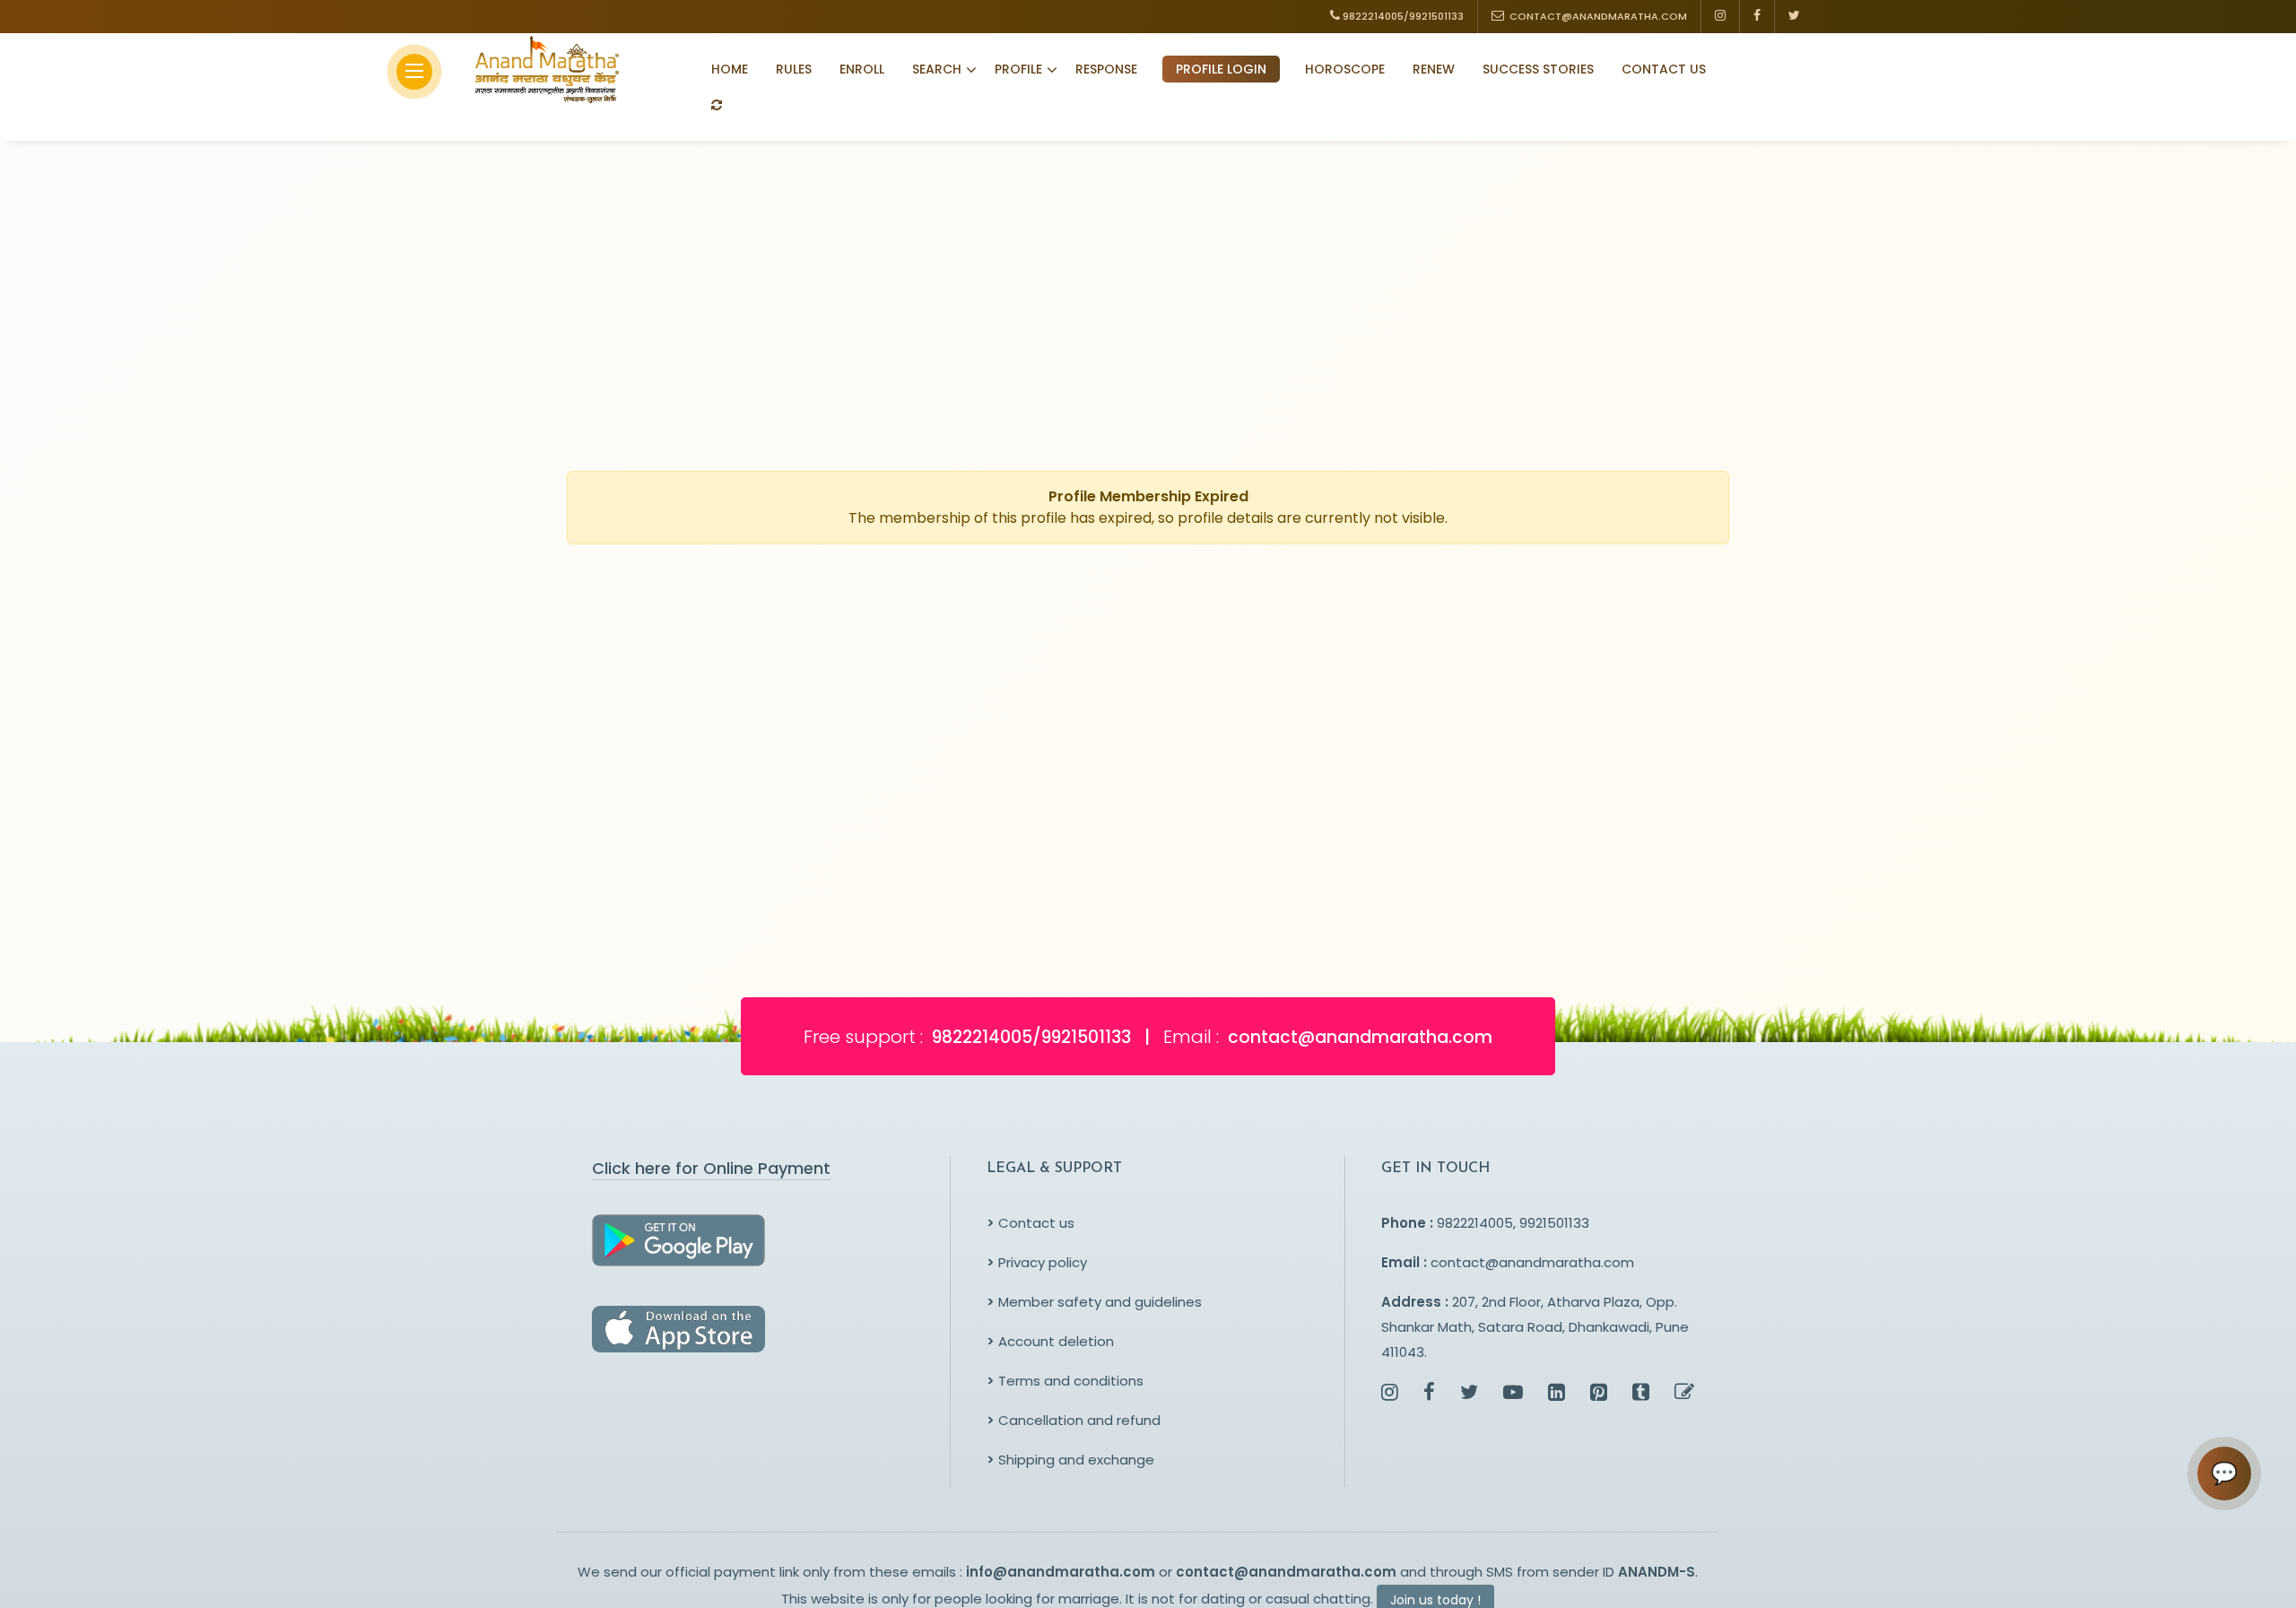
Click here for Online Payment (711, 1168)
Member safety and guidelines (1094, 1302)
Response (1106, 69)
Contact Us (1664, 69)
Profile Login (1221, 69)
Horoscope (1345, 69)
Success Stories (1538, 69)
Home (730, 69)
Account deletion (1050, 1341)
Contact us (1031, 1223)
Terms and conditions (1065, 1381)
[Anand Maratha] (542, 69)
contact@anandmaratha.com (1532, 1262)
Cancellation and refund (1074, 1420)
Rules (794, 69)
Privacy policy (1037, 1262)
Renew (1434, 69)
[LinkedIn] (1557, 1394)
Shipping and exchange (1070, 1460)
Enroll (862, 69)
